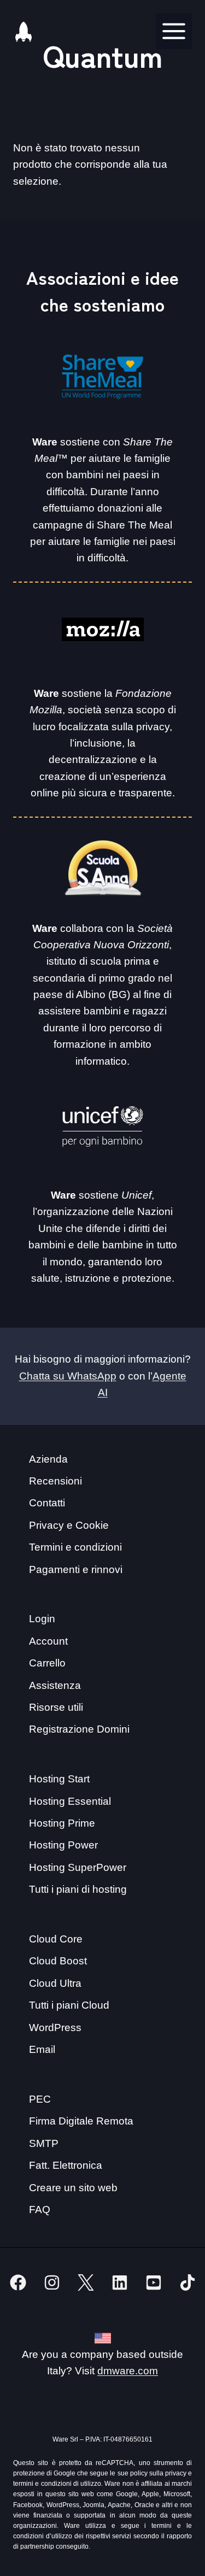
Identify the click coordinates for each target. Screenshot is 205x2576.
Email (42, 2049)
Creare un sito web (73, 2188)
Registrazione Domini (79, 1729)
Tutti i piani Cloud (69, 2005)
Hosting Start (59, 1779)
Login (42, 1619)
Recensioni (55, 1481)
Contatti (47, 1503)
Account (48, 1641)
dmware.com (128, 2371)
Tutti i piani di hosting (78, 1889)
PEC (40, 2099)
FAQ (40, 2210)
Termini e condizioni (75, 1547)
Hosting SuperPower (78, 1867)
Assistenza (55, 1685)
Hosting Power (63, 1845)
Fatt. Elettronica (66, 2165)
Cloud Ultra (55, 1983)
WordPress (55, 2028)
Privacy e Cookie (69, 1525)
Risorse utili (56, 1707)
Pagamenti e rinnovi (76, 1569)
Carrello (47, 1663)
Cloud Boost (58, 1961)
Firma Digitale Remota (81, 2121)
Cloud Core (56, 1939)
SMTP (44, 2143)
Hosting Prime (62, 1823)
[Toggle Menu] (174, 31)
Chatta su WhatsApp (68, 1376)
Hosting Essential (70, 1801)
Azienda (48, 1459)
